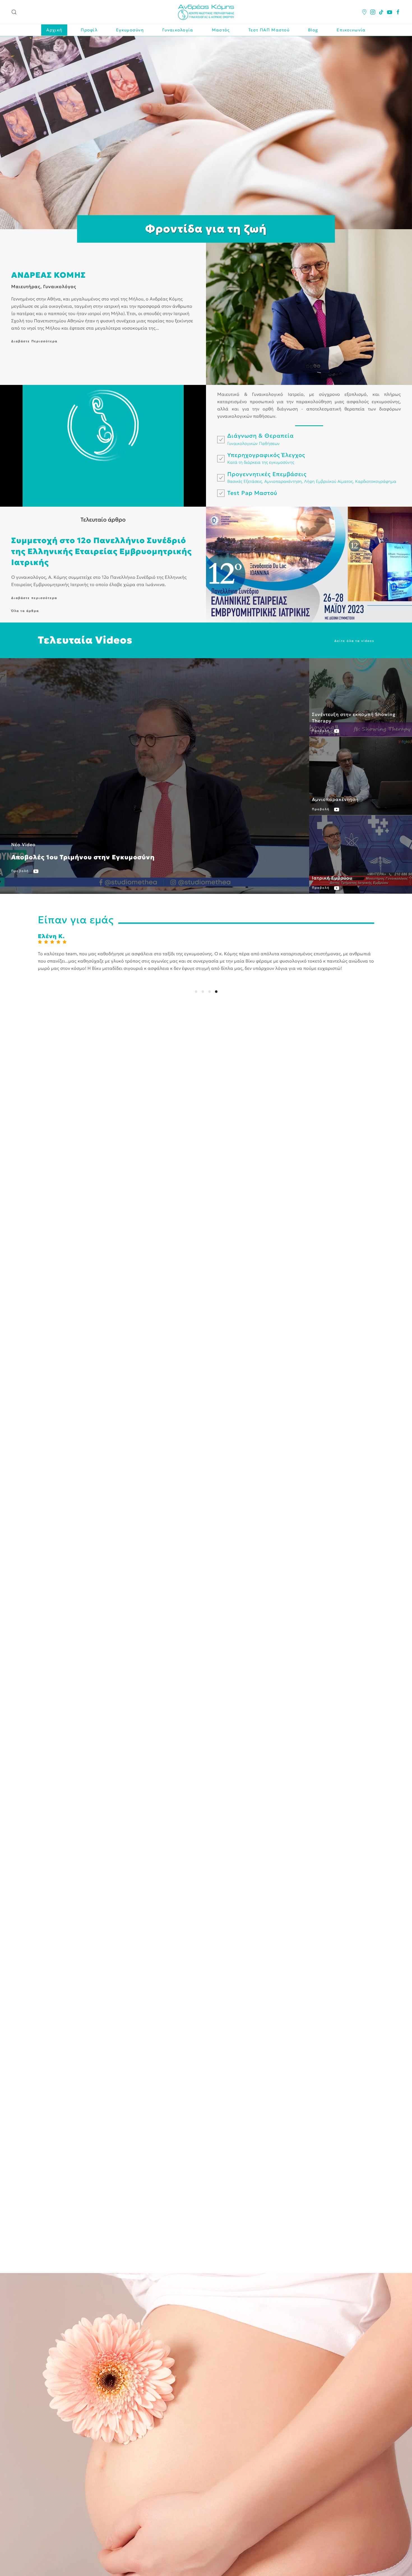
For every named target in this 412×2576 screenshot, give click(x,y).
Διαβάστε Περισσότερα (34, 341)
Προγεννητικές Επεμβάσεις (267, 474)
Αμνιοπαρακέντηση (283, 481)
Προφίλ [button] (89, 30)
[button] (14, 12)
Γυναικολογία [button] (178, 30)
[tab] (196, 992)
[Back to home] (206, 12)
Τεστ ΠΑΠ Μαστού (269, 30)
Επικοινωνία (351, 30)
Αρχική (54, 30)
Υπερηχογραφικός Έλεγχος (266, 455)
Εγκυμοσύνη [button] (130, 30)
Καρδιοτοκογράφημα (376, 481)
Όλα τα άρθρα (25, 611)
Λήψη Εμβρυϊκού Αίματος (328, 481)
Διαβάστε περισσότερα (34, 598)
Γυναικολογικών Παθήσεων (254, 443)
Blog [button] (313, 30)
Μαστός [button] (221, 30)
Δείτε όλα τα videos (354, 641)
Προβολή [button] (21, 871)
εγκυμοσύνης (282, 462)
